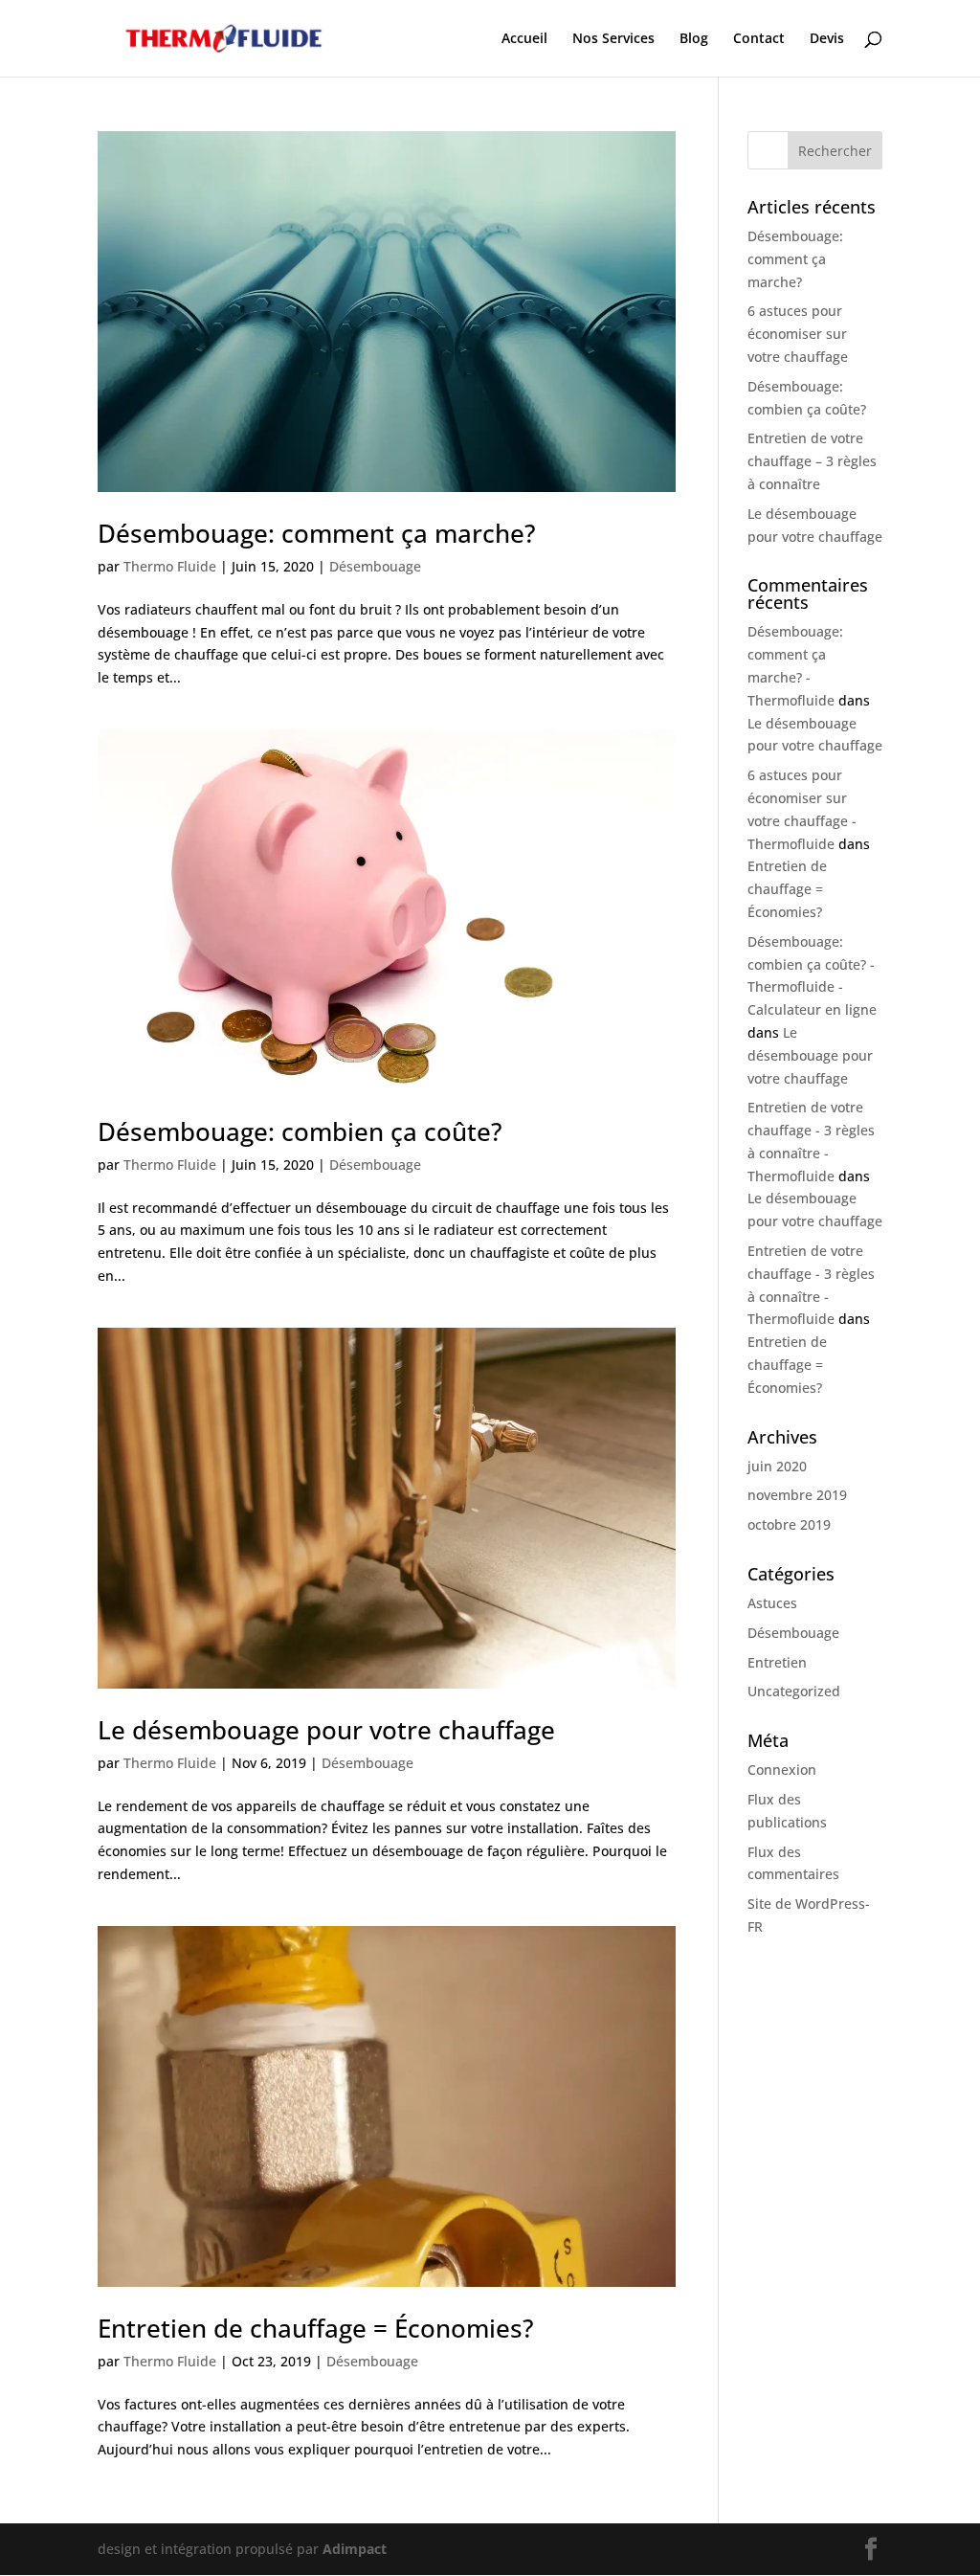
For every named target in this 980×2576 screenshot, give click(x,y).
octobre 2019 (789, 1524)
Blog (694, 39)
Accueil (524, 39)
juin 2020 (777, 1466)
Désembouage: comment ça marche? (317, 533)
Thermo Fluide (170, 566)
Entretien (777, 1662)
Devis (827, 39)
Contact (759, 39)
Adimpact (355, 2549)
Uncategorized (794, 1691)
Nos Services (613, 39)
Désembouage (375, 566)
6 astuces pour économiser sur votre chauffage (798, 334)
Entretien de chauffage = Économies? (316, 2328)
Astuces (772, 1603)
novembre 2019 (797, 1495)
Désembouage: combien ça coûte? (300, 1131)
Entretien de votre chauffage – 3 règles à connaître (812, 461)
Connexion (782, 1770)
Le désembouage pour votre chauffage (326, 1730)
